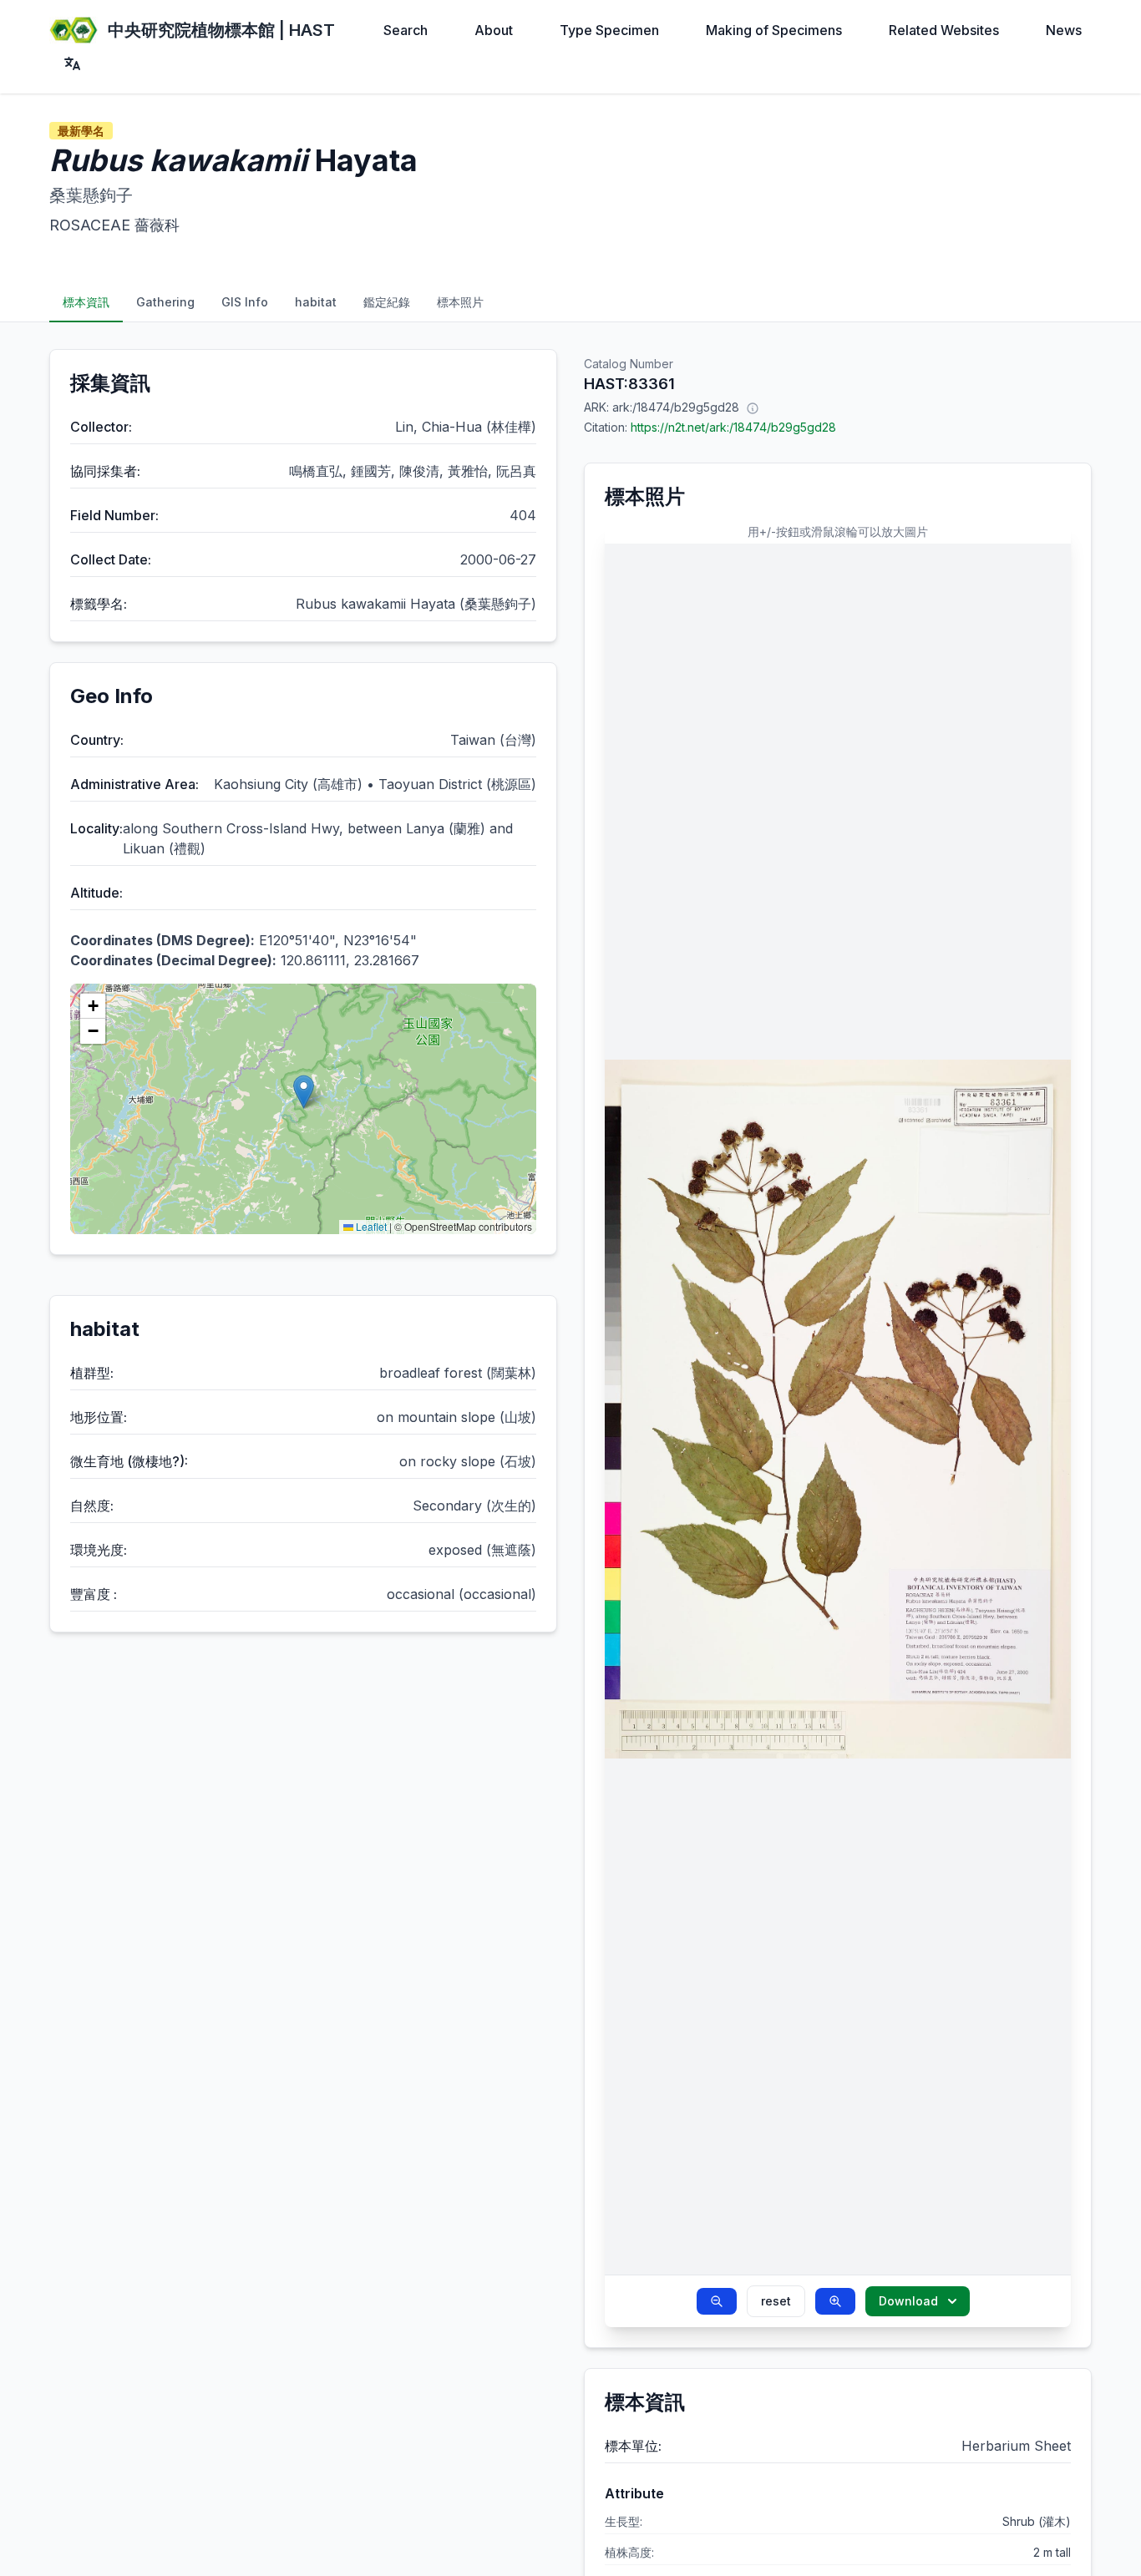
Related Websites (944, 30)
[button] (304, 1092)
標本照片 (460, 302)
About (494, 30)
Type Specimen (609, 30)
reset (776, 2301)
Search (406, 30)
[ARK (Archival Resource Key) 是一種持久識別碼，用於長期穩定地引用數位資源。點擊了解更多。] (753, 407)
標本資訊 (86, 302)
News (1064, 30)
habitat (316, 302)
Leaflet (370, 1226)
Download (908, 2301)
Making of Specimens (774, 30)
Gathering (165, 302)
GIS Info (245, 302)
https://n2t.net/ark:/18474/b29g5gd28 (733, 427)
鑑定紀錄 (387, 302)
